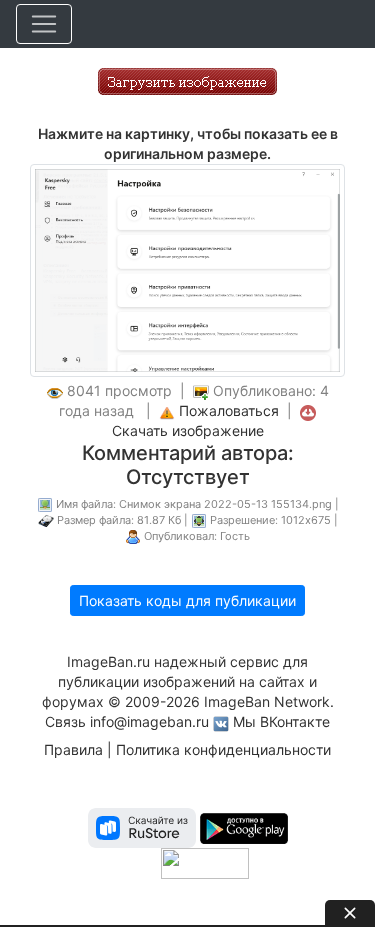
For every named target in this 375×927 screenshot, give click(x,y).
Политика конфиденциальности (223, 749)
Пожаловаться (229, 410)
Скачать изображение (188, 430)
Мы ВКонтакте (281, 721)
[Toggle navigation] (44, 24)
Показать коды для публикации (187, 600)
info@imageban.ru (149, 721)
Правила (73, 749)
